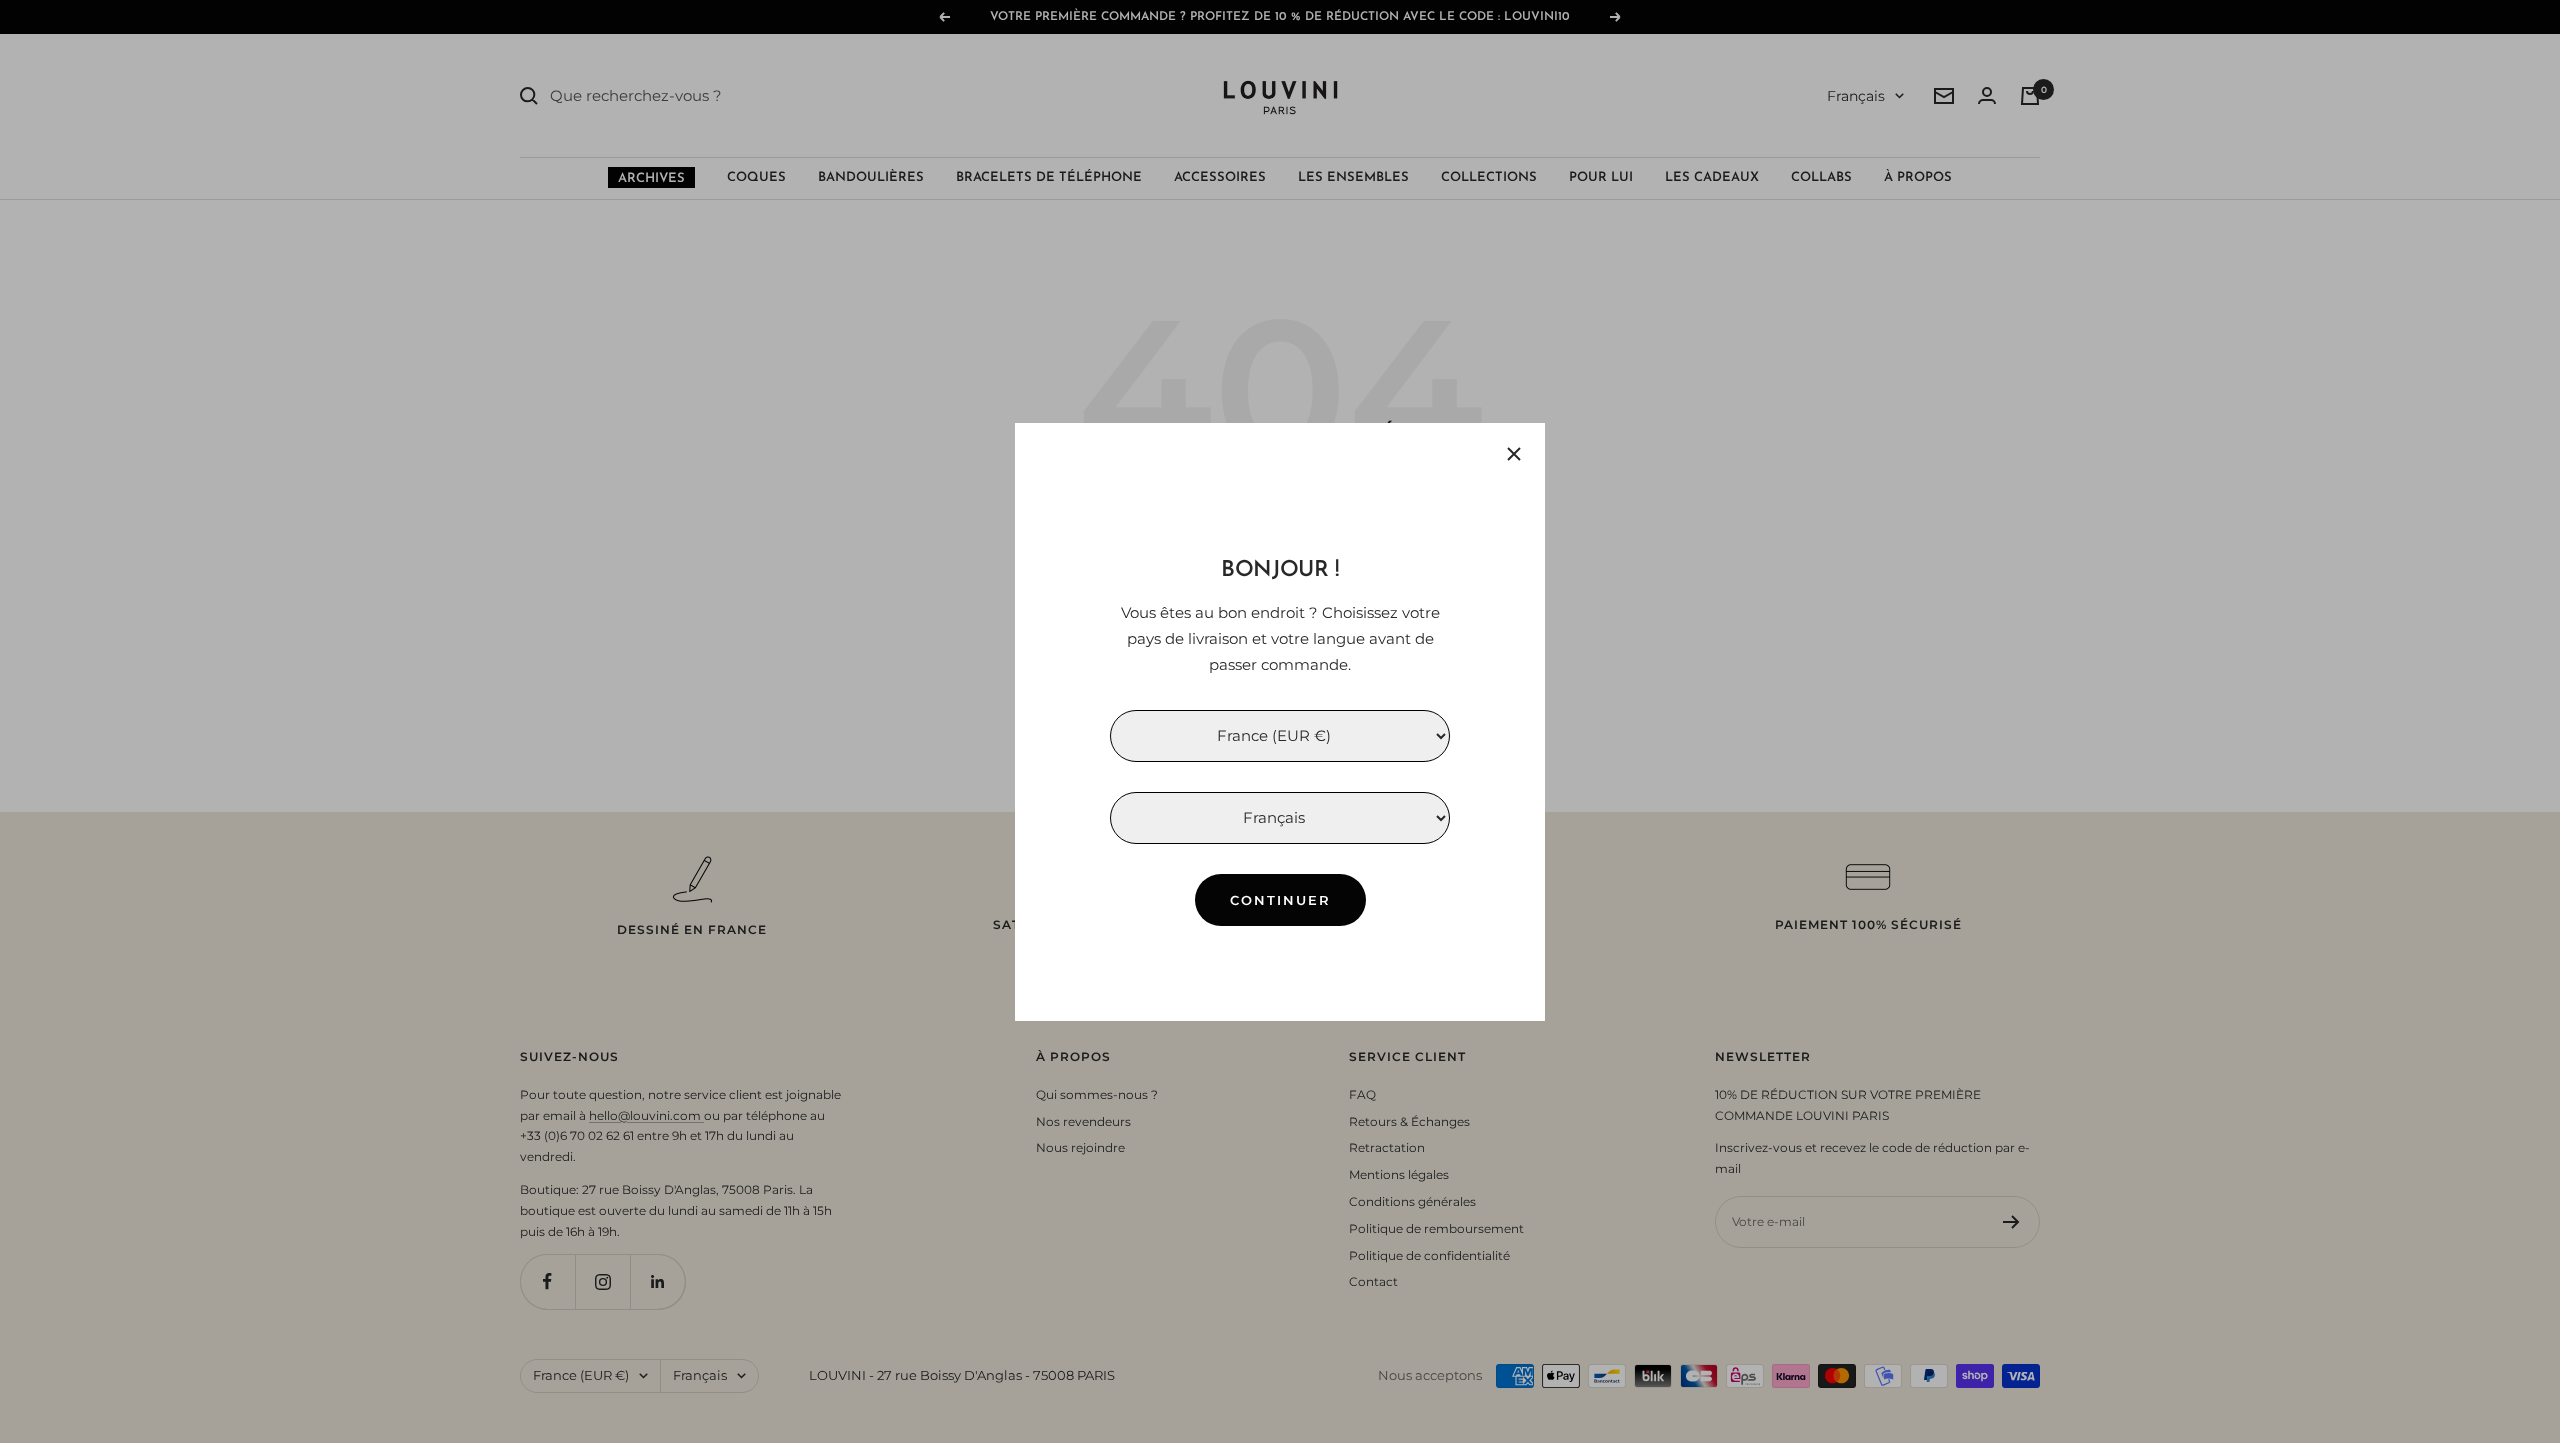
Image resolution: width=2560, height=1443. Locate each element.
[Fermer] (1514, 454)
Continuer (1280, 899)
